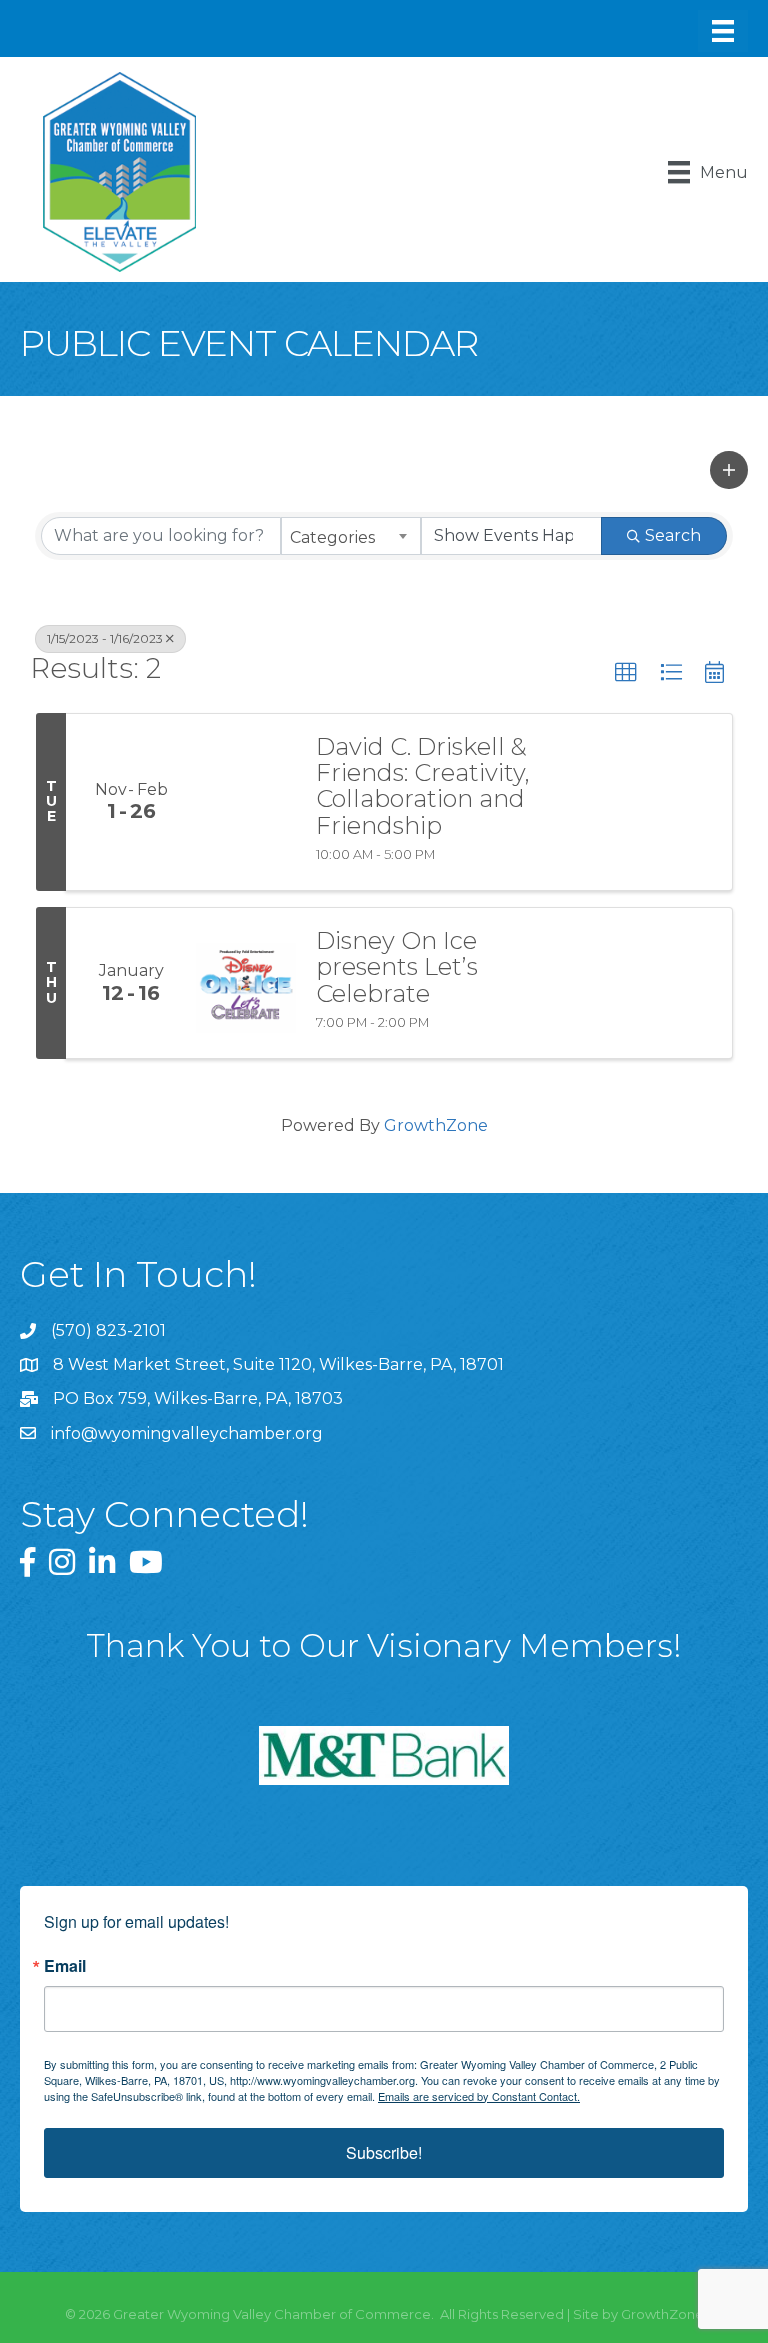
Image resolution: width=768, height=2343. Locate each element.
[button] (729, 470)
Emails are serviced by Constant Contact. (479, 2096)
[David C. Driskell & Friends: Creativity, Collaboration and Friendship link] (246, 802)
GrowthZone (436, 1125)
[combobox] (351, 536)
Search (673, 535)
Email (65, 1966)
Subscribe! (384, 2152)
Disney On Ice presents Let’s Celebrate (397, 967)
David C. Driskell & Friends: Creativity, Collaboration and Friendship (423, 787)
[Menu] (723, 31)
